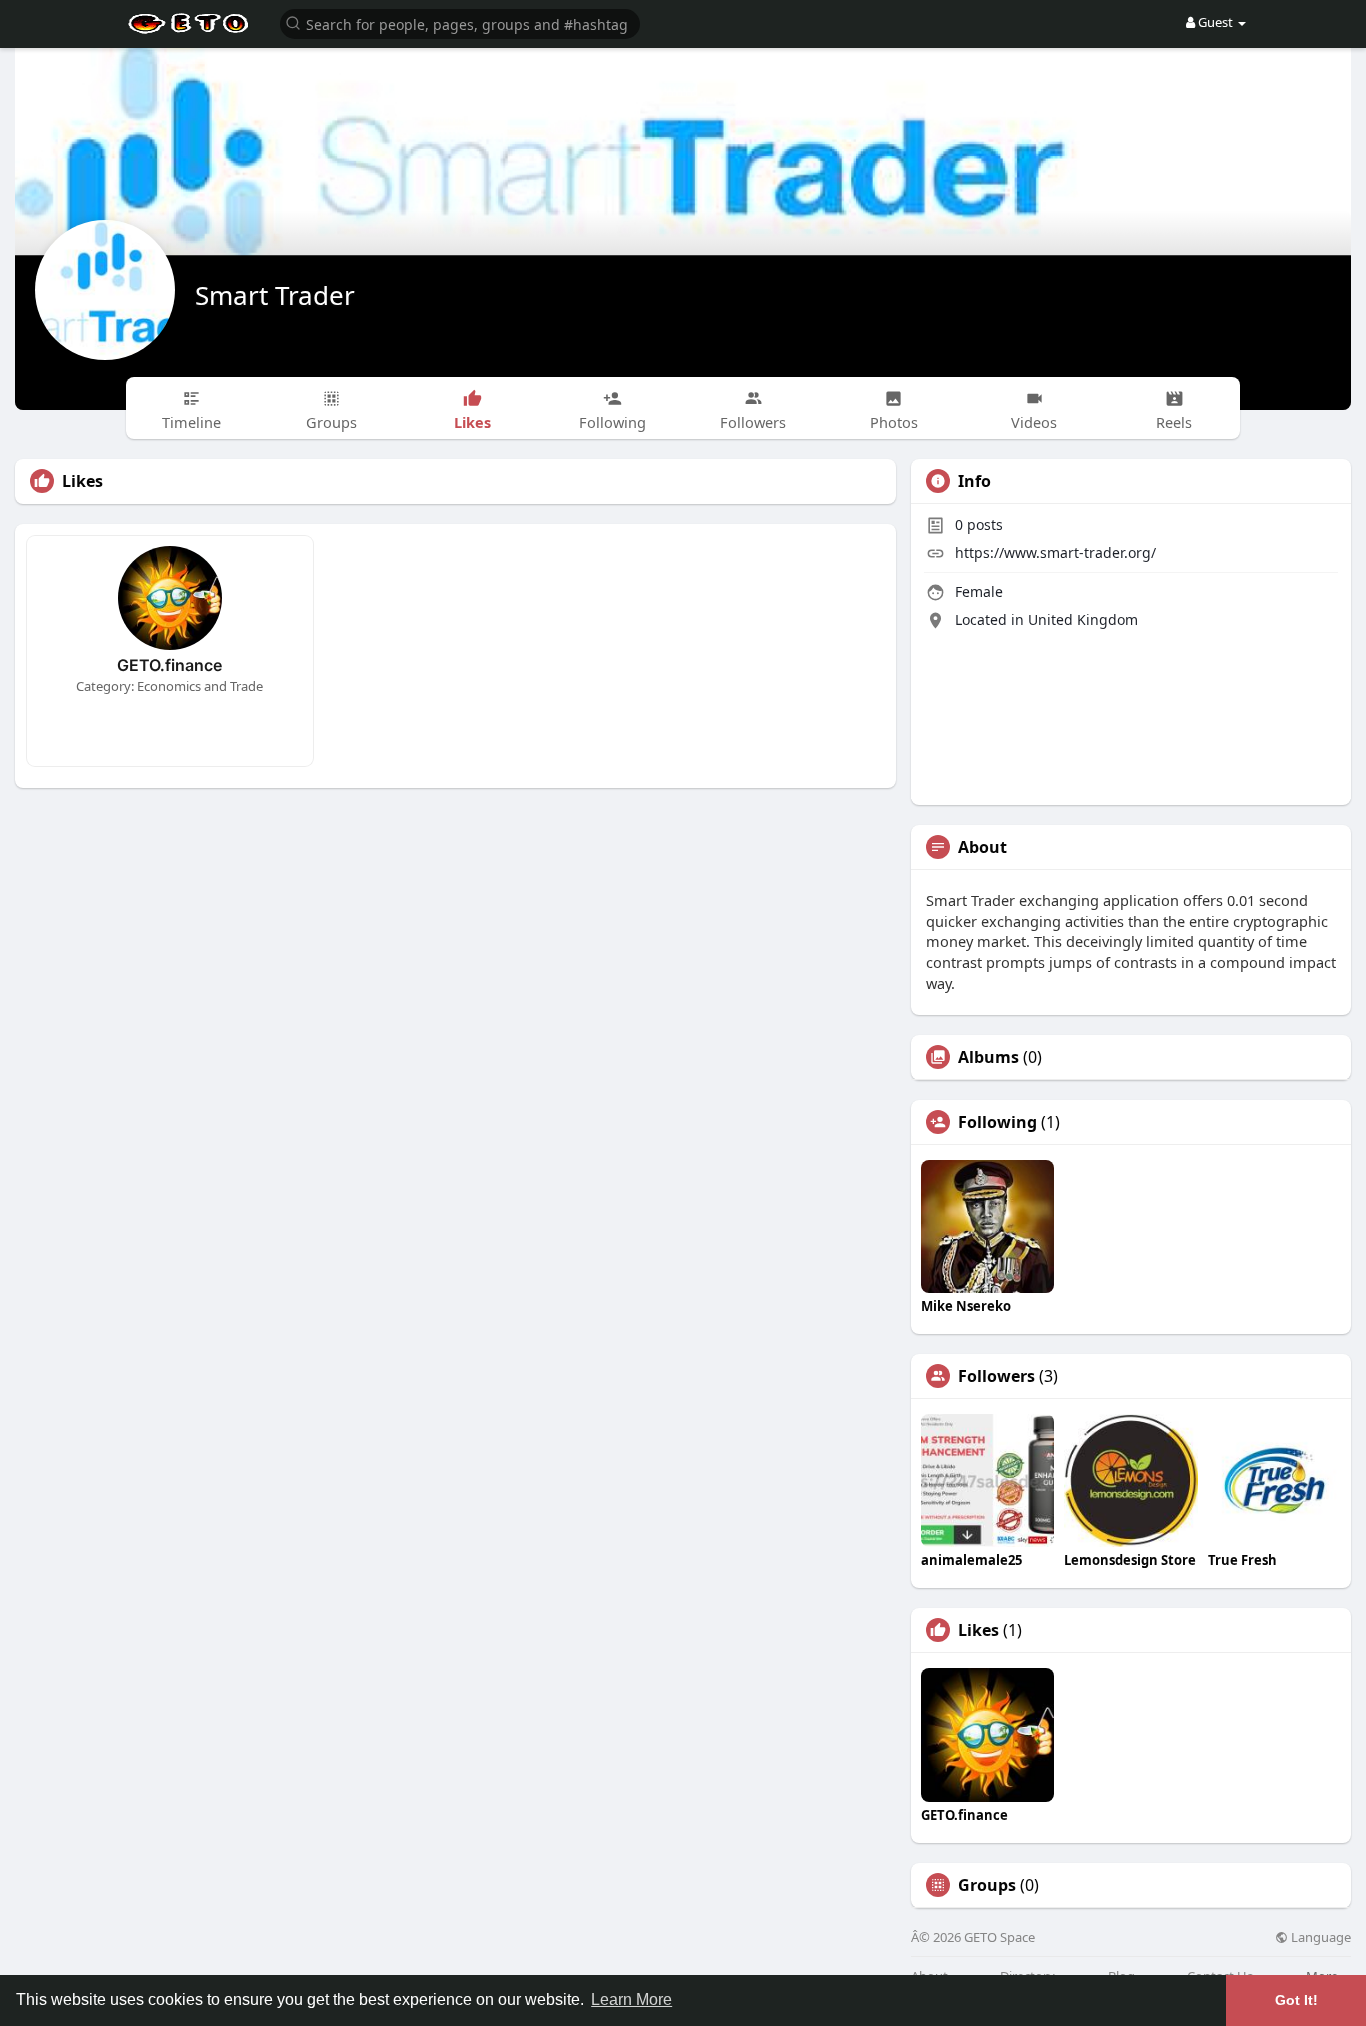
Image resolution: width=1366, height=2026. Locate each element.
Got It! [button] (1296, 2000)
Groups (987, 1885)
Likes (978, 1630)
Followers (996, 1376)
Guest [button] (1215, 22)
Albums (988, 1057)
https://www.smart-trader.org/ (1055, 552)
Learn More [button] (631, 1999)
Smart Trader (275, 295)
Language (1319, 1937)
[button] (460, 22)
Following (997, 1122)
